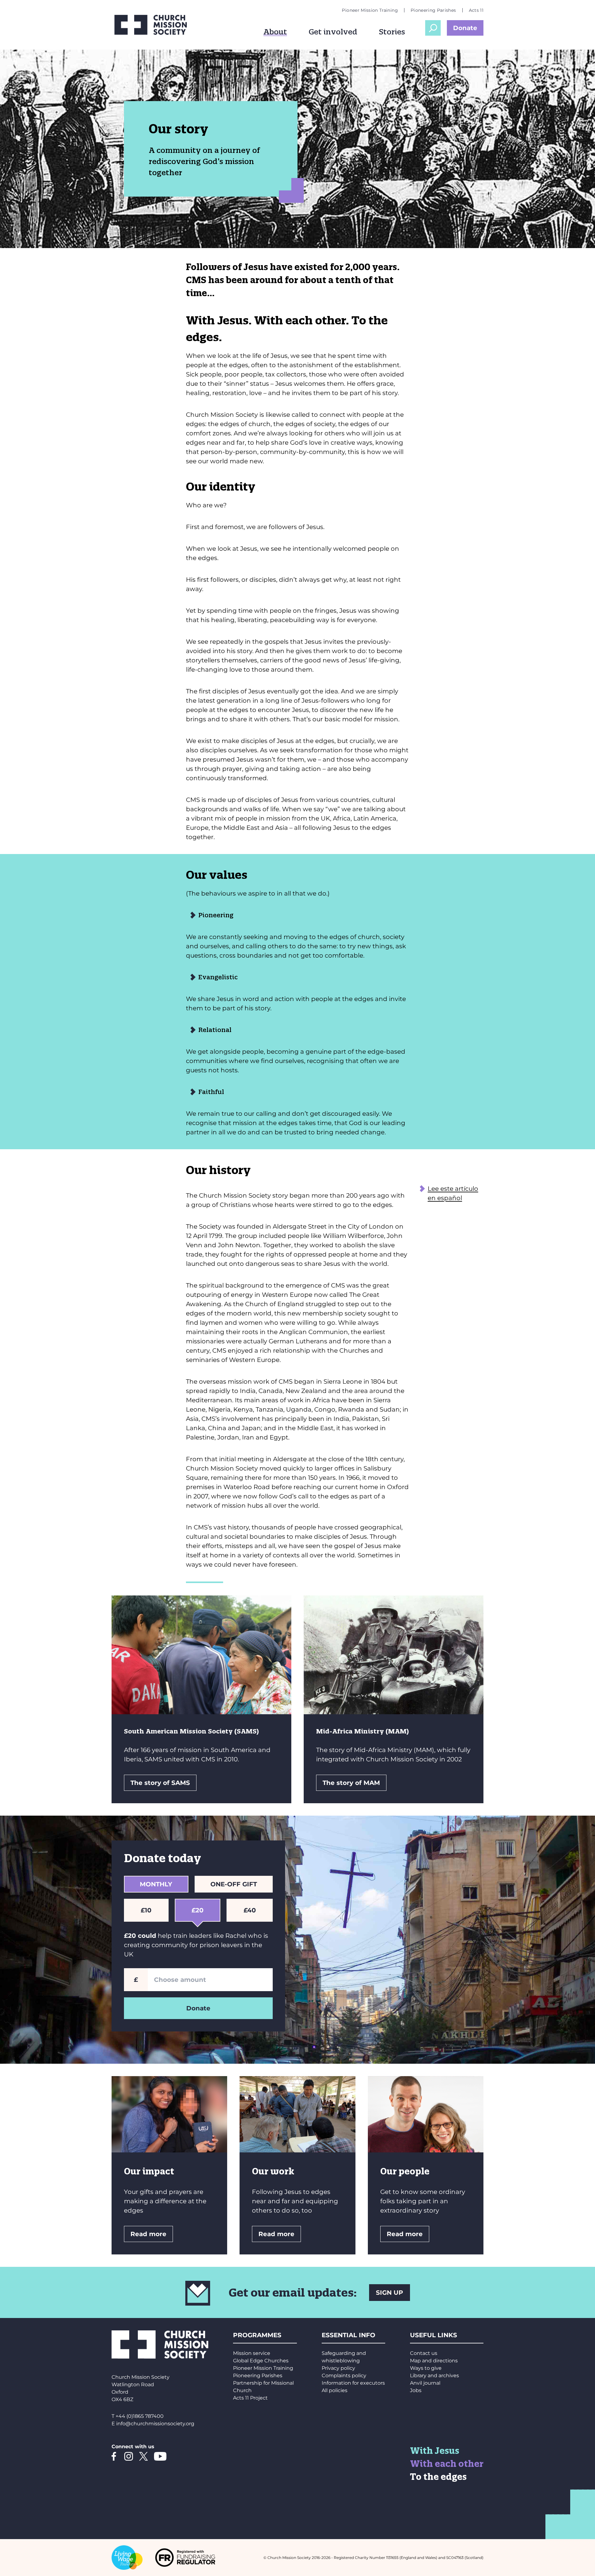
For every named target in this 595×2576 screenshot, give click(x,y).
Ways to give (426, 2368)
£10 (146, 1910)
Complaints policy (344, 2376)
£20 (198, 1910)
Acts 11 (476, 10)
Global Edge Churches (261, 2361)
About (275, 32)
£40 (250, 1910)
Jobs (416, 2390)
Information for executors (353, 2383)
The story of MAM (351, 1783)
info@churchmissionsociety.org (155, 2424)
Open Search (433, 28)
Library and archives (434, 2376)
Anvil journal (425, 2383)
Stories (392, 32)
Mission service (252, 2353)
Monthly (156, 1884)
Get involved (333, 32)
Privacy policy (338, 2368)
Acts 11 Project (250, 2398)
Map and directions (434, 2361)
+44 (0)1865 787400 (140, 2416)
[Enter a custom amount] (210, 1980)
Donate (465, 28)
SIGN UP (390, 2293)
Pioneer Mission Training (370, 10)
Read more (148, 2234)
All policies (335, 2390)
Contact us (424, 2353)
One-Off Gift (234, 1884)
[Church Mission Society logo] (155, 25)
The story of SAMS (160, 1783)
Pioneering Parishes (433, 10)
